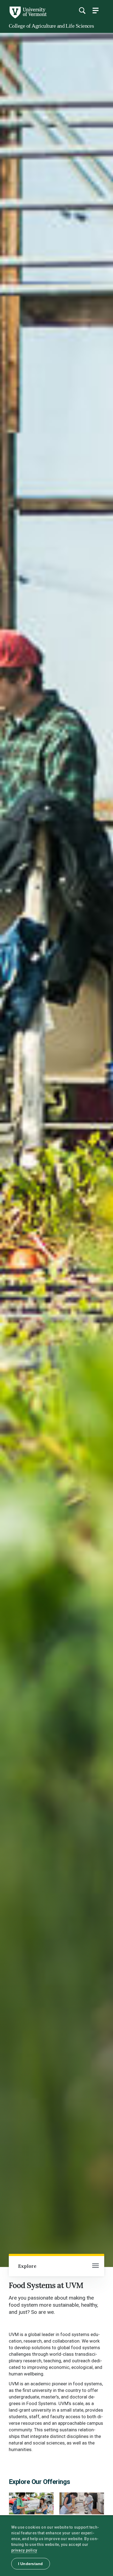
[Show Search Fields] (82, 10)
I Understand (31, 2564)
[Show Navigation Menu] (95, 10)
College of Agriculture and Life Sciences (51, 26)
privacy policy (24, 2550)
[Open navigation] (95, 2266)
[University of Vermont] (28, 17)
